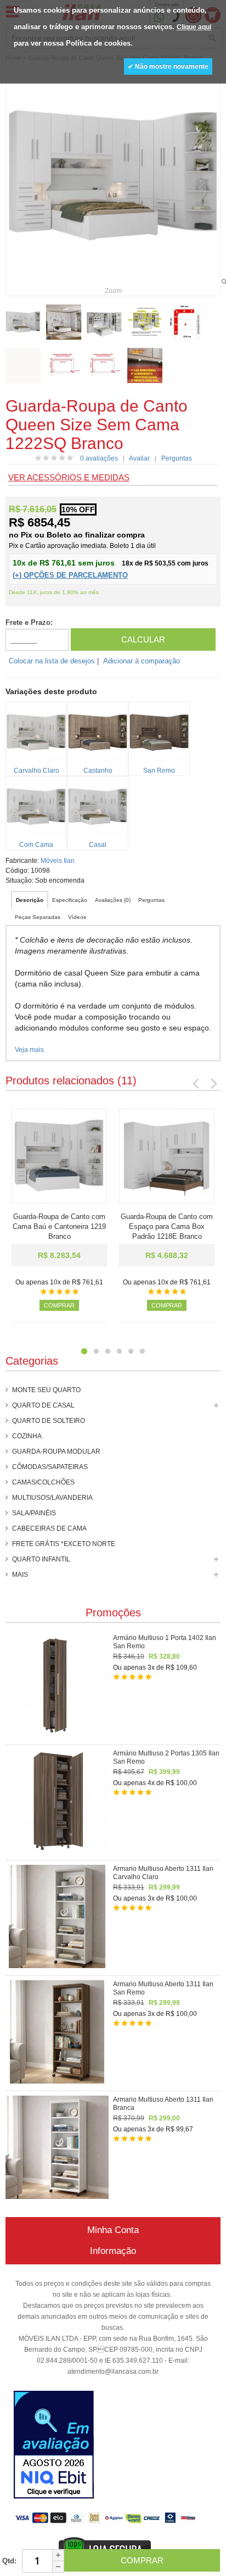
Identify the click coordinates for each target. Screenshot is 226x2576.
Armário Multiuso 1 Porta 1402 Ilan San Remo (165, 1642)
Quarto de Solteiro (49, 1421)
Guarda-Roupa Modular (56, 1452)
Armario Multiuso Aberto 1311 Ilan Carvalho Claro (163, 1873)
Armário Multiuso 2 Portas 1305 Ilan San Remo (166, 1757)
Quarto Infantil (41, 1559)
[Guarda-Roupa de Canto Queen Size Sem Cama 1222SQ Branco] (23, 322)
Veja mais (29, 1050)
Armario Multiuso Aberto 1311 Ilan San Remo (163, 1988)
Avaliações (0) (113, 900)
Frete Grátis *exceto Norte (64, 1544)
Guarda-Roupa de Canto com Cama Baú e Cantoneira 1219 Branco (59, 1226)
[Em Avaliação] (54, 2446)
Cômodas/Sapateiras (50, 1467)
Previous (196, 1083)
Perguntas (177, 458)
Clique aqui (194, 27)
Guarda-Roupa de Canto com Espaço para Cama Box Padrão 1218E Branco (167, 1226)
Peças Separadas (38, 917)
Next (213, 1083)
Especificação (70, 900)
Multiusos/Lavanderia (52, 1498)
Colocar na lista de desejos (52, 661)
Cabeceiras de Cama (49, 1528)
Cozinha (27, 1436)
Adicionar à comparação (142, 661)
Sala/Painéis (34, 1513)
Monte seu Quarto (46, 1390)
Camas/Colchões (43, 1482)
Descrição (30, 900)
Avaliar (139, 458)
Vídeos (77, 917)
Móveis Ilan (58, 861)
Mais (20, 1575)
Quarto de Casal (43, 1405)
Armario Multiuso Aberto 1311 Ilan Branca (163, 2104)
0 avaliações (99, 458)
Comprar (59, 1305)
